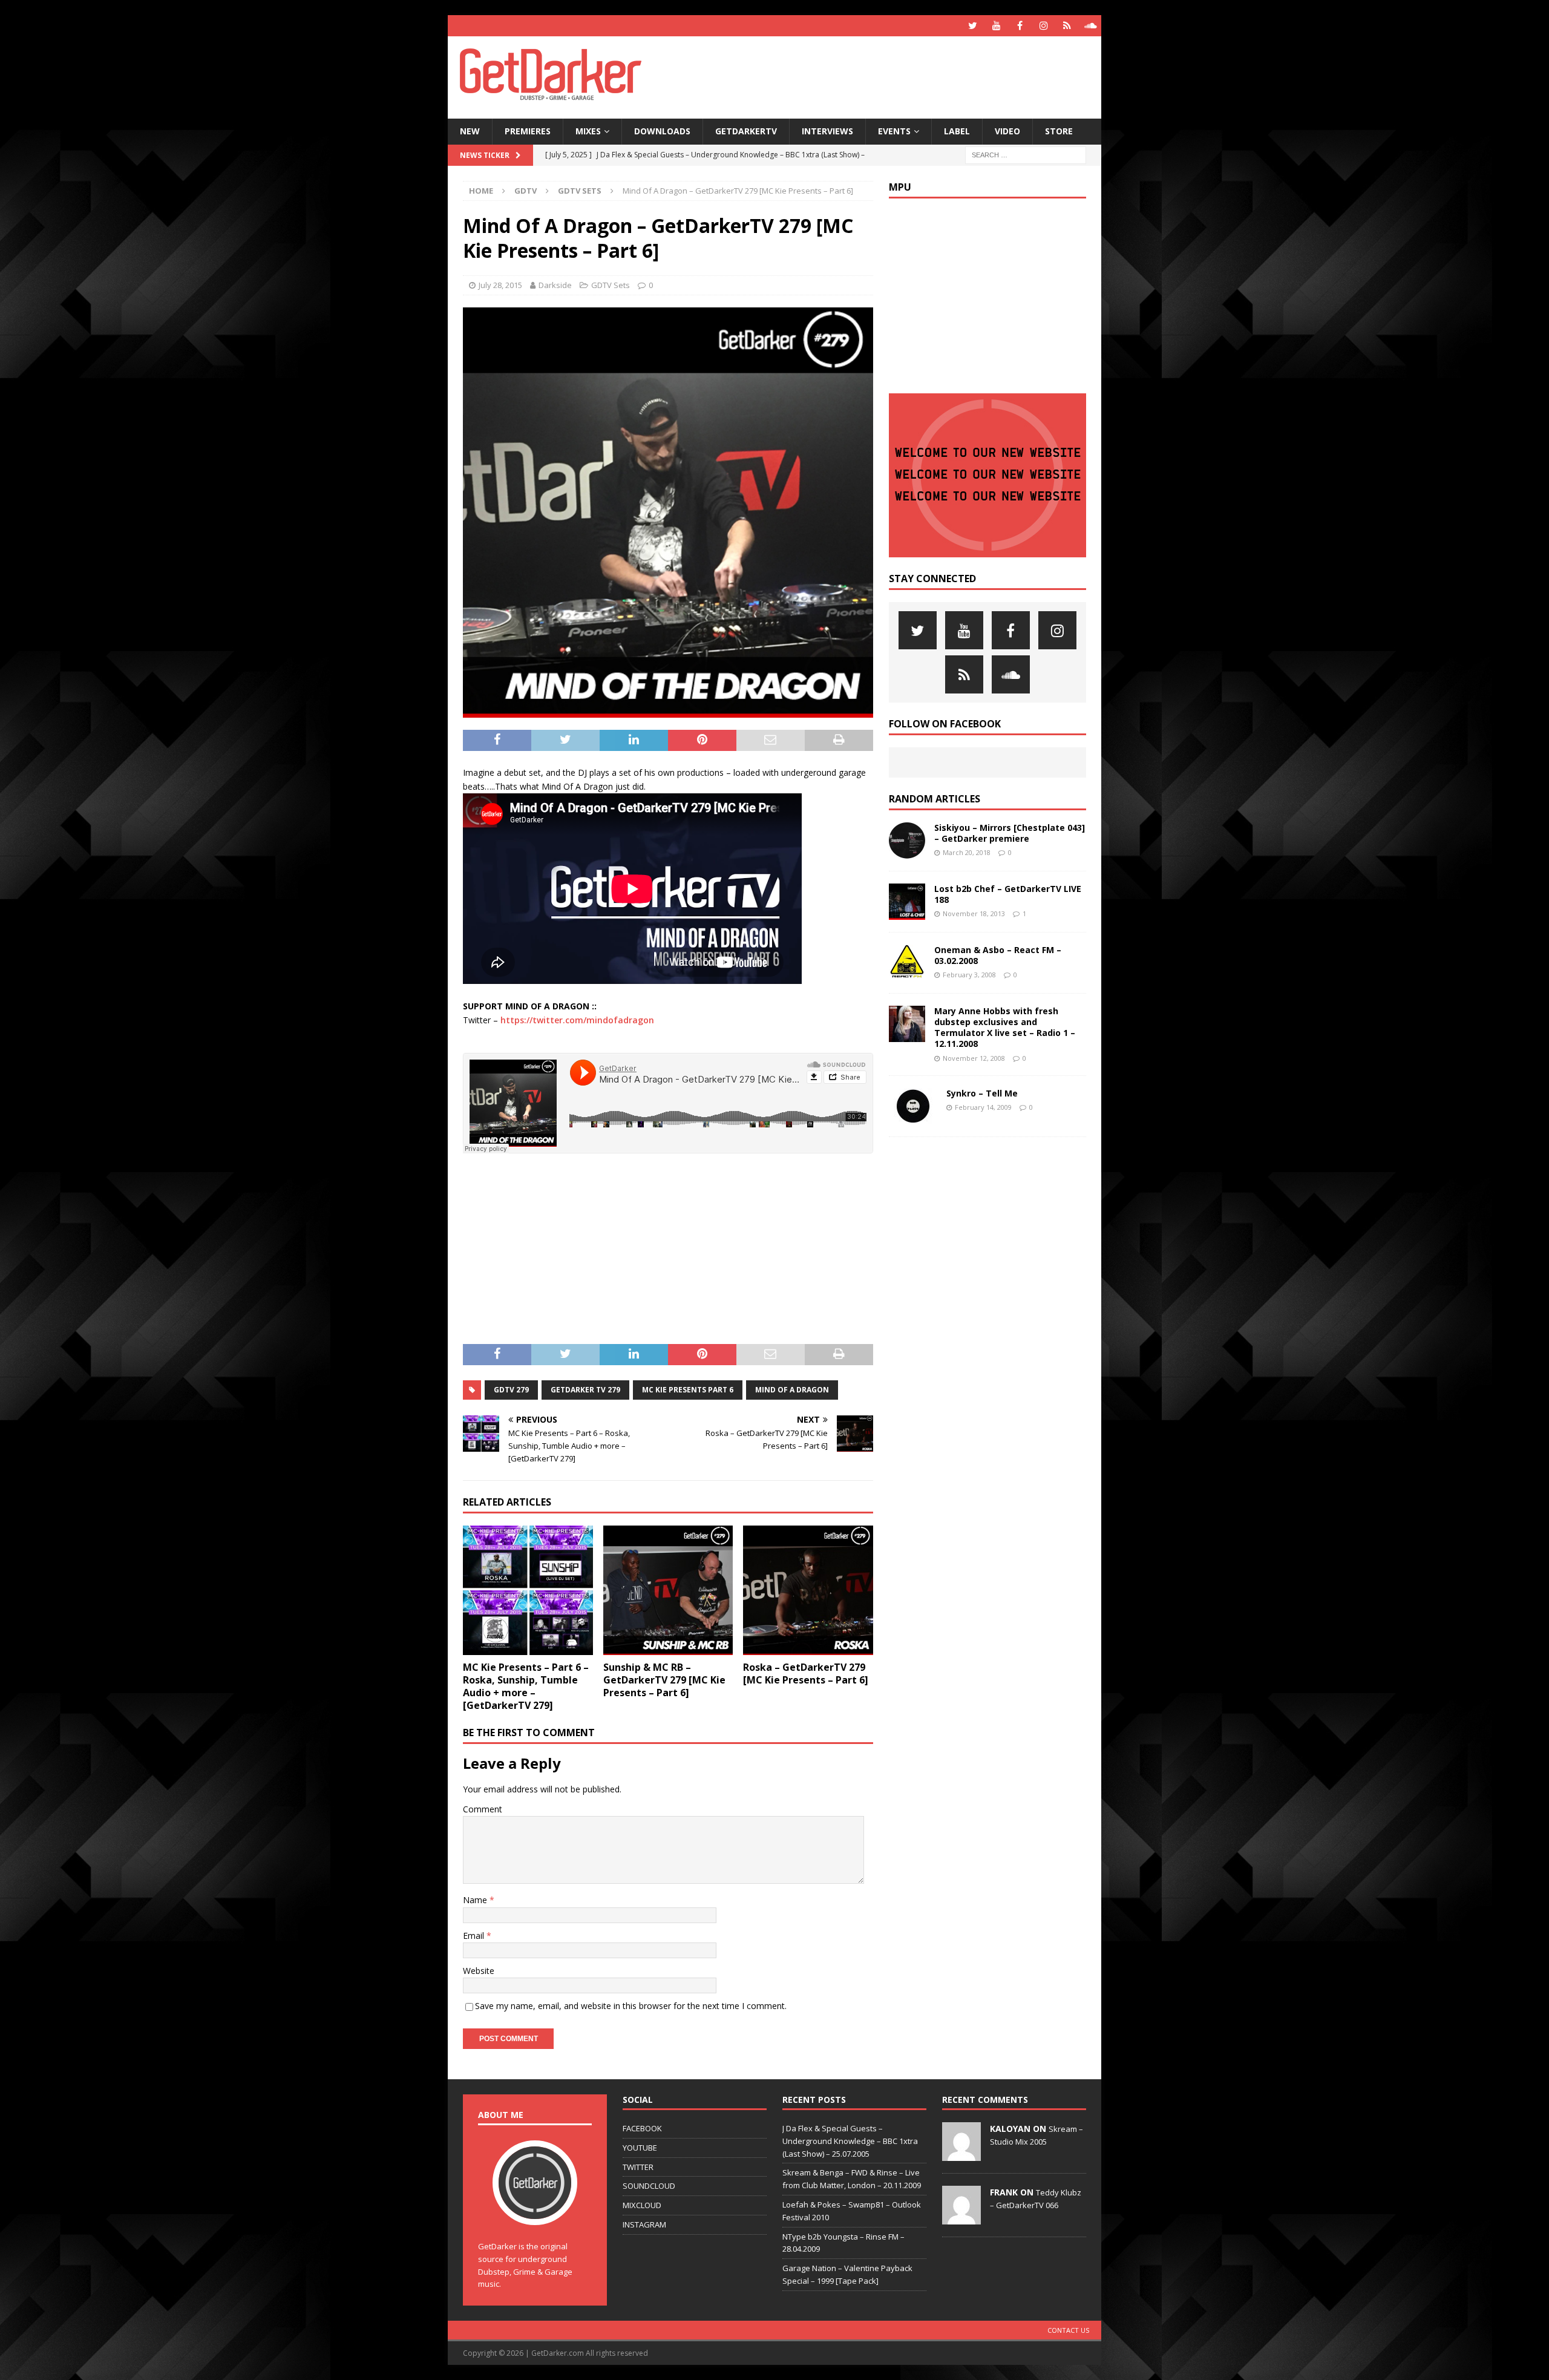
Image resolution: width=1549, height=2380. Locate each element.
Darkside (555, 285)
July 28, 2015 (500, 285)
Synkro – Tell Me (982, 1093)
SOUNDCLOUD (649, 2186)
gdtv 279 (511, 1390)
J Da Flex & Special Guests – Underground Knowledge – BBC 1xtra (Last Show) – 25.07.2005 (850, 2141)
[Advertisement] (891, 76)
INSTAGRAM (644, 2224)
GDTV (526, 191)
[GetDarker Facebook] (1020, 26)
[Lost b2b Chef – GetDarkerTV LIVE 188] (907, 902)
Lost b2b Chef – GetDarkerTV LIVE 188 (1008, 894)
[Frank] (961, 2218)
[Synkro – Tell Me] (913, 1106)
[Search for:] (1026, 154)
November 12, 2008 (974, 1058)
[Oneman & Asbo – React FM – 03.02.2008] (907, 963)
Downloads (662, 131)
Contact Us (1068, 2330)
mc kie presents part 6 (688, 1390)
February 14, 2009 (983, 1107)
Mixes (588, 131)
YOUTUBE (640, 2148)
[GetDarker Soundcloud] (1091, 26)
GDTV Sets (611, 285)
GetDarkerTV (746, 131)
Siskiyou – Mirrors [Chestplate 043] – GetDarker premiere (1010, 833)
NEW (470, 131)
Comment (483, 1809)
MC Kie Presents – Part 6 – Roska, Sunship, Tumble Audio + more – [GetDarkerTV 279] (526, 1686)
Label (957, 131)
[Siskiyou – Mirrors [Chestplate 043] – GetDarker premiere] (907, 841)
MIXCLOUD (642, 2205)
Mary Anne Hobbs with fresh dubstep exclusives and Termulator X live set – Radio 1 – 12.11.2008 (1005, 1028)
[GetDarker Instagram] (1043, 26)
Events (894, 131)
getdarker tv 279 (585, 1390)
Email (475, 1936)
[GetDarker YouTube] (996, 26)
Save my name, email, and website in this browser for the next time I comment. (631, 2006)
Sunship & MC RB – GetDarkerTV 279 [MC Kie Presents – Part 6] (664, 1680)
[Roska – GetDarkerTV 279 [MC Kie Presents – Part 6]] (808, 1591)
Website (479, 1971)
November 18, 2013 (974, 913)
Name (476, 1900)
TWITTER (638, 2167)
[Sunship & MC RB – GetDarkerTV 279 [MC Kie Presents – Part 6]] (668, 1591)
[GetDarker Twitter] (973, 26)
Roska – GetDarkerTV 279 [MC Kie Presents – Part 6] (806, 1674)
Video (1007, 131)
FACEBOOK (642, 2128)
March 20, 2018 (967, 852)
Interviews (827, 131)
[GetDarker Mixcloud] (1067, 26)
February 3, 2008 (969, 975)
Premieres (528, 131)
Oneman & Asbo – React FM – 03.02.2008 (998, 955)
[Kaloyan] (961, 2154)
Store (1059, 131)
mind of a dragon (792, 1390)
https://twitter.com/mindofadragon (577, 1020)
